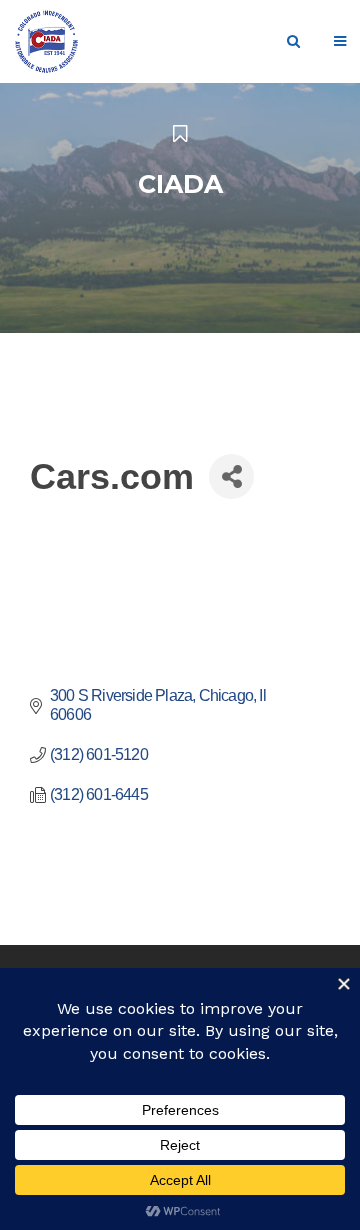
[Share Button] (231, 476)
